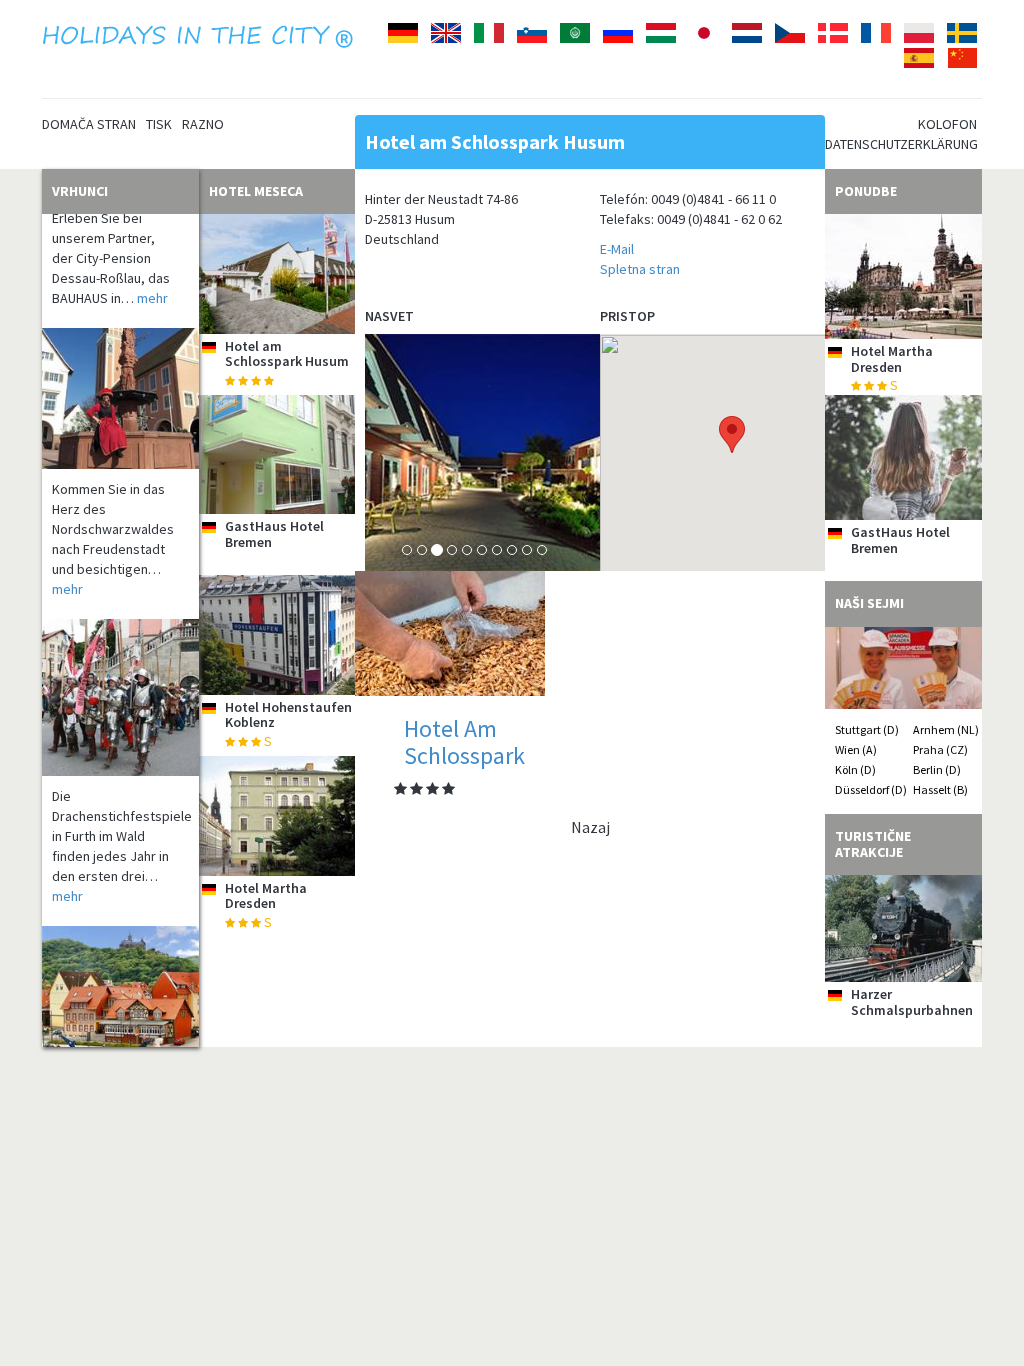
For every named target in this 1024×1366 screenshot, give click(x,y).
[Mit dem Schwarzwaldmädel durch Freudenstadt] (120, 380)
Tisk (159, 124)
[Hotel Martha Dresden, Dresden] (277, 816)
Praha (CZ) (940, 749)
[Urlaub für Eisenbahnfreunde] (120, 998)
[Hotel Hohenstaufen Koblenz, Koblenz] (277, 635)
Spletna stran (640, 269)
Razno (203, 124)
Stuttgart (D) (867, 729)
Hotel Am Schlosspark (464, 741)
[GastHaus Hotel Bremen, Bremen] (277, 455)
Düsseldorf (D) (871, 789)
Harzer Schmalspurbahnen (912, 1001)
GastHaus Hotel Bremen (274, 533)
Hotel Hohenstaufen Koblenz (288, 714)
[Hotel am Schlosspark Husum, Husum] (277, 274)
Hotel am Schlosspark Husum (287, 353)
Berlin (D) (937, 769)
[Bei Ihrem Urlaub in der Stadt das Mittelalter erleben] (120, 679)
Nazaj (590, 827)
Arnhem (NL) (946, 729)
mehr (152, 280)
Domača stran (89, 124)
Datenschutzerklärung (901, 144)
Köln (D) (855, 769)
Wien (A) (856, 749)
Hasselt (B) (940, 789)
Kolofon (947, 124)
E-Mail (617, 249)
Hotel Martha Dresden (266, 895)
